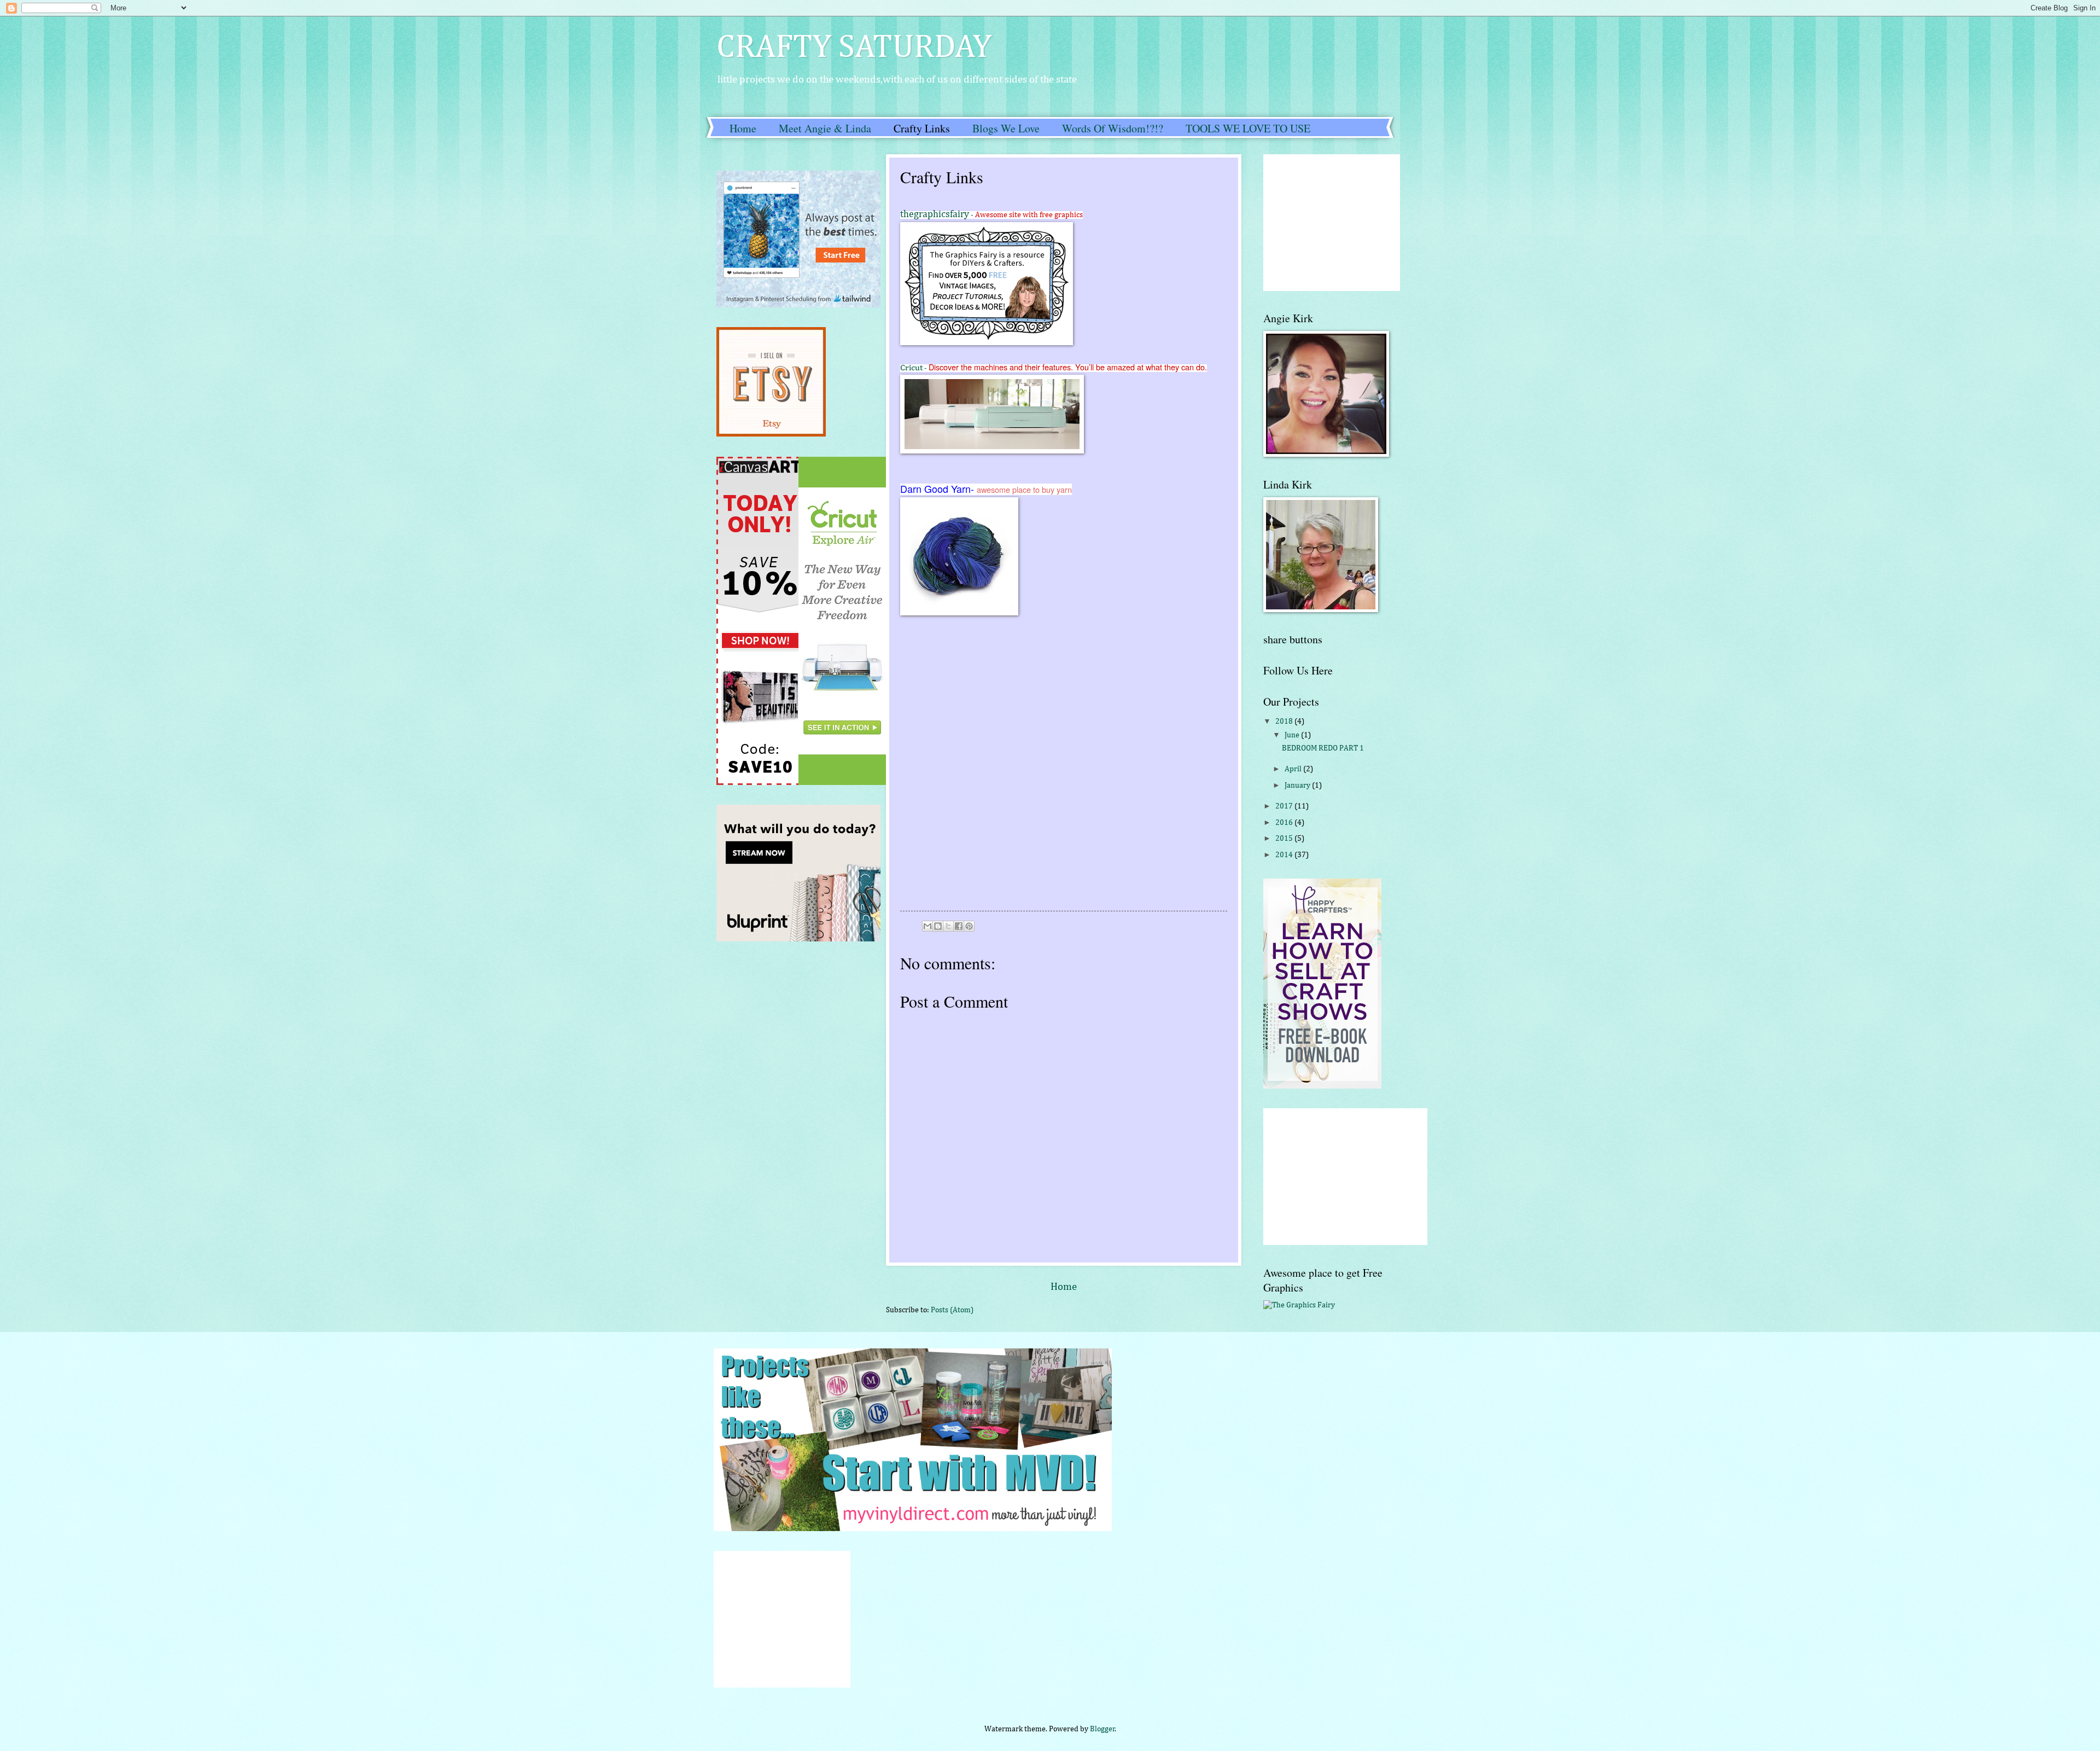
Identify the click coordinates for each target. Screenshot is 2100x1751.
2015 (1285, 839)
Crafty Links (922, 128)
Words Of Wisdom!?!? (1113, 128)
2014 (1285, 855)
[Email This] (927, 926)
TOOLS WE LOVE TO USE (1248, 128)
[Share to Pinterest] (969, 926)
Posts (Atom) (952, 1310)
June (1293, 735)
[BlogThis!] (938, 926)
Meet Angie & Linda (825, 128)
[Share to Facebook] (959, 926)
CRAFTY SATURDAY (854, 48)
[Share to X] (948, 926)
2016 (1285, 823)
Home (743, 128)
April (1294, 769)
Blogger (1102, 1729)
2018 (1285, 722)
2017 (1285, 806)
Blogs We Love (1006, 128)
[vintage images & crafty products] (1299, 1305)
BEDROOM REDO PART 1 (1323, 748)
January (1298, 786)
